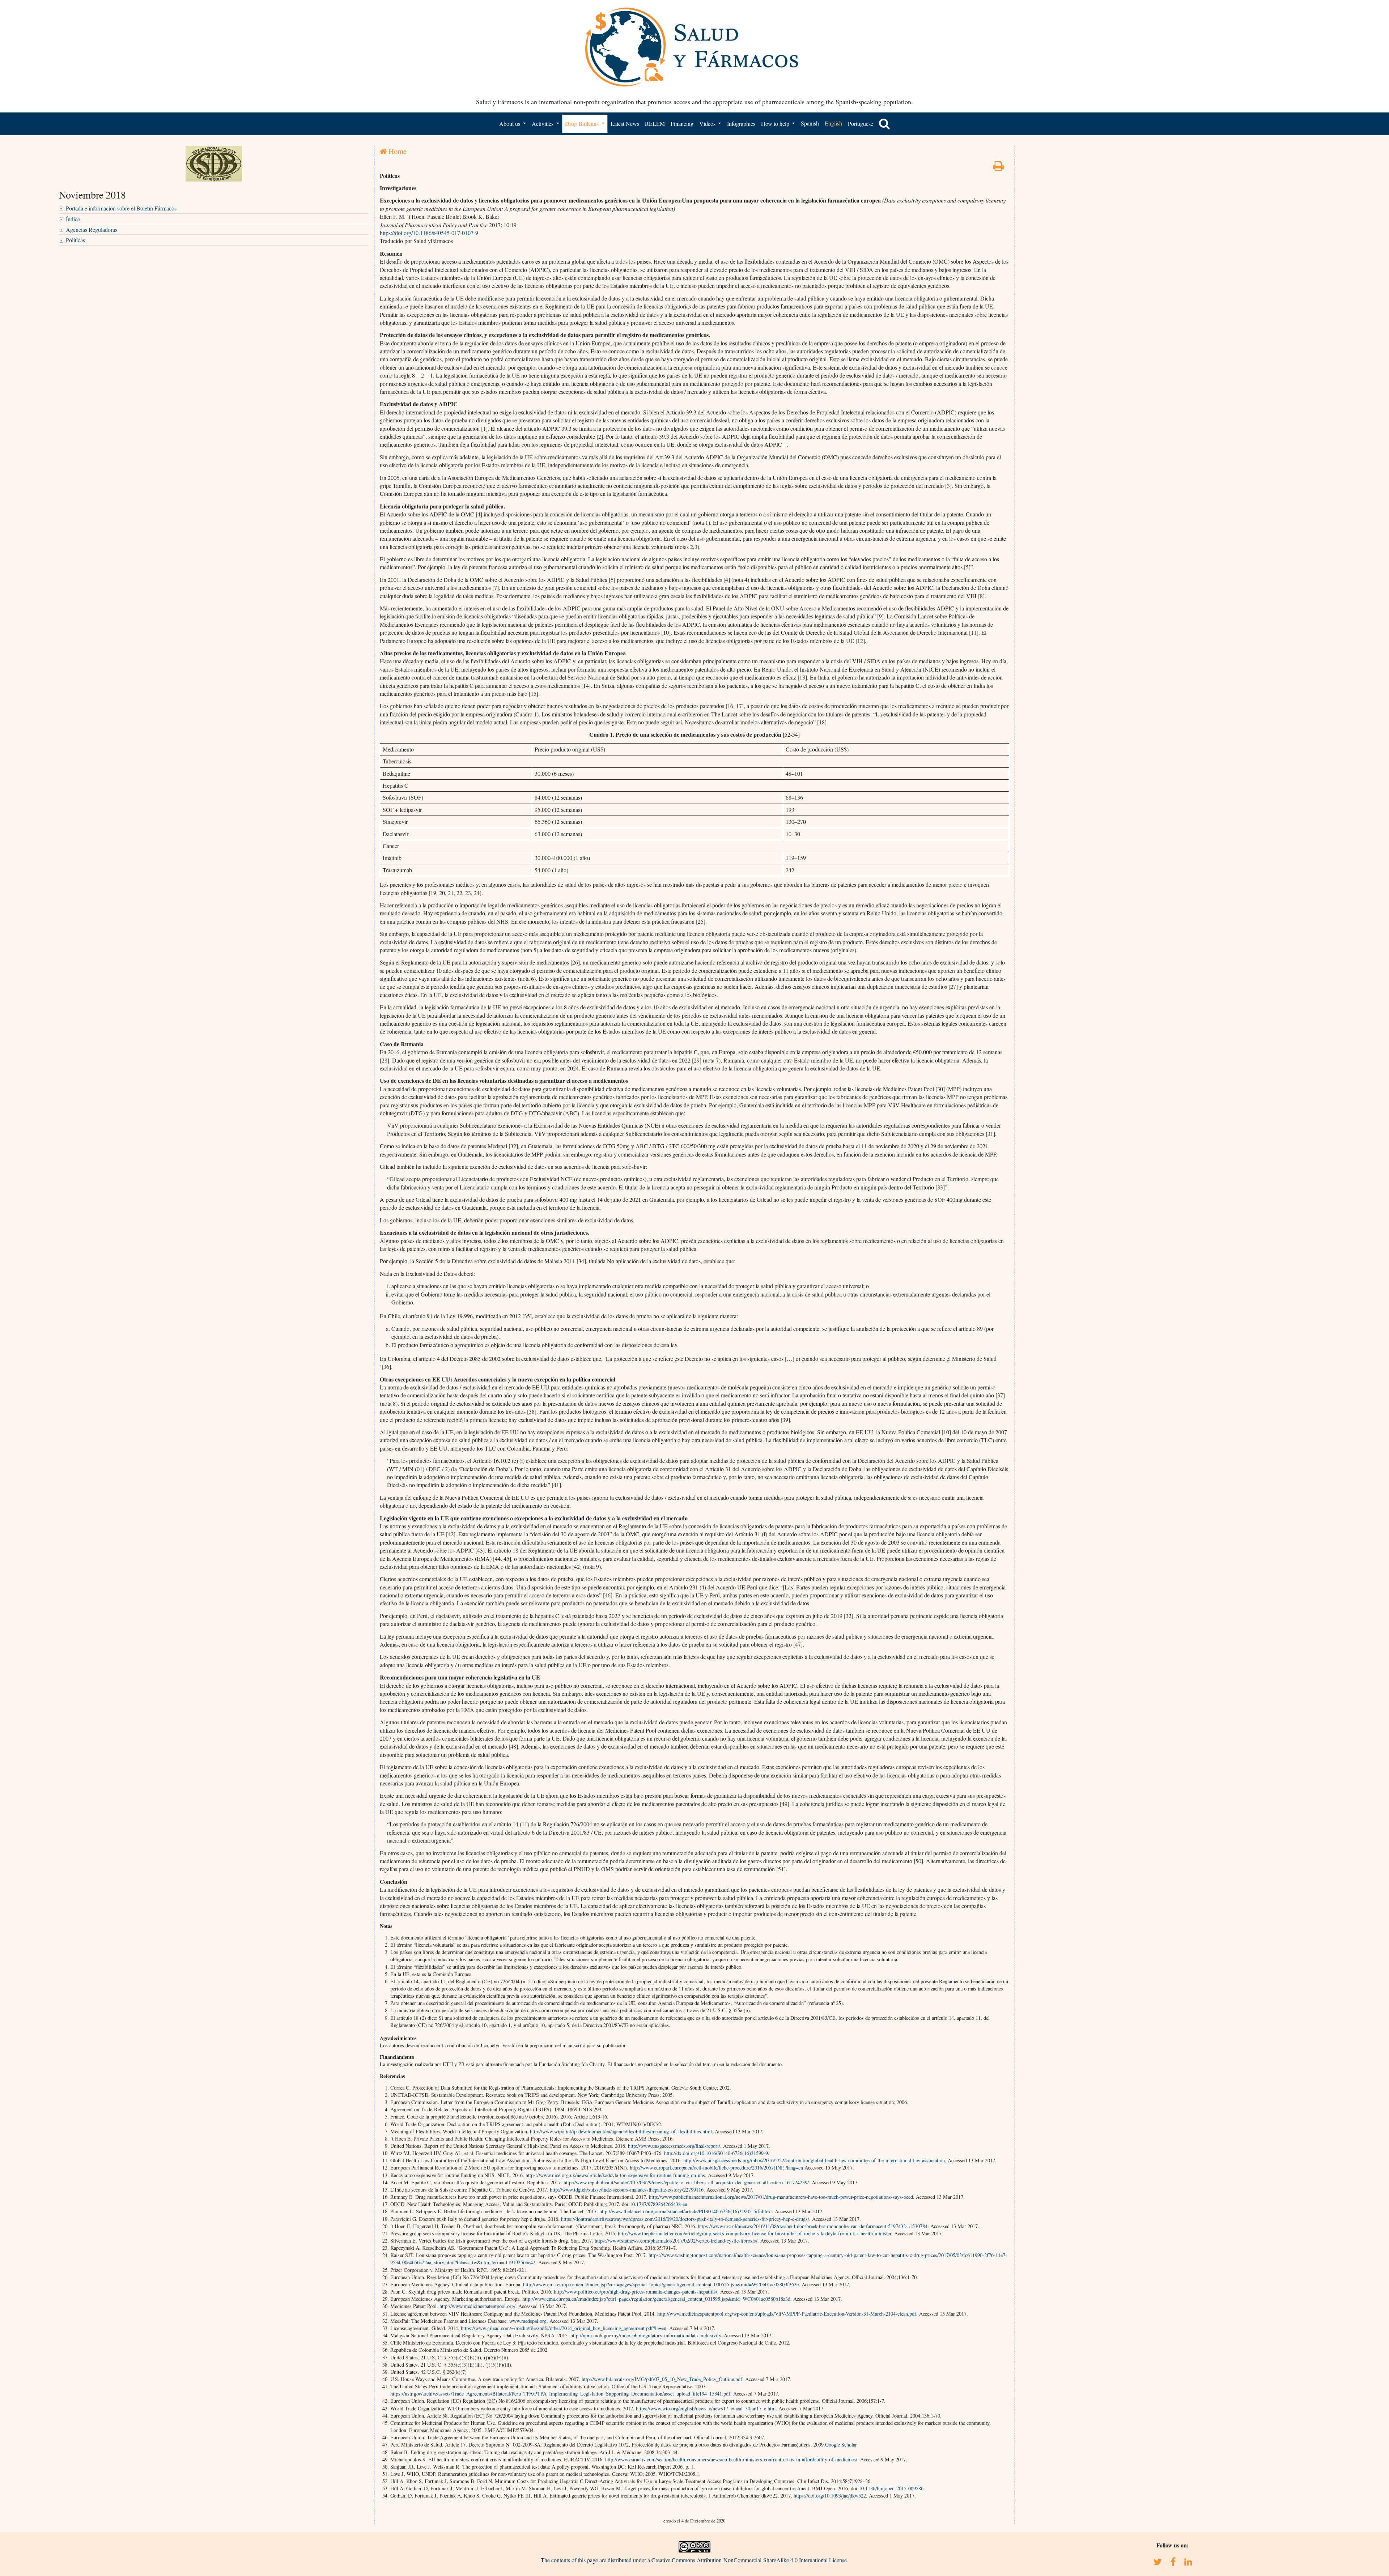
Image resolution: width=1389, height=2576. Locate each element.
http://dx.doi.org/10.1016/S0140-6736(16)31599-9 (716, 2153)
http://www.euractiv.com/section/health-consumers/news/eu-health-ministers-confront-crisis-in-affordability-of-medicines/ (731, 2459)
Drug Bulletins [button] (583, 124)
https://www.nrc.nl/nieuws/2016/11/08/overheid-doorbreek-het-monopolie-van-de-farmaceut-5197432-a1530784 (813, 2226)
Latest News (625, 124)
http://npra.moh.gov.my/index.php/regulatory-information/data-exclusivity (646, 2335)
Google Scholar (841, 2445)
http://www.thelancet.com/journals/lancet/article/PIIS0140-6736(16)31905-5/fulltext (686, 2211)
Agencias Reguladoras (92, 229)
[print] (998, 168)
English (833, 123)
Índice (73, 219)
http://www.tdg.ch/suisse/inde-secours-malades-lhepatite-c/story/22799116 (627, 2190)
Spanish (810, 123)
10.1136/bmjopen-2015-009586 (891, 2488)
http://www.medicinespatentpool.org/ (477, 2306)
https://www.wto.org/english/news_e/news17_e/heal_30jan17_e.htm (706, 2408)
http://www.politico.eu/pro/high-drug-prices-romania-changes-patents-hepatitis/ (636, 2292)
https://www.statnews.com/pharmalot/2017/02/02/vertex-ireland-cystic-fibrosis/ (676, 2241)
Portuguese (861, 124)
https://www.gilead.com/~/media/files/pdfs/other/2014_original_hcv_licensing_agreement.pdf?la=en (564, 2328)
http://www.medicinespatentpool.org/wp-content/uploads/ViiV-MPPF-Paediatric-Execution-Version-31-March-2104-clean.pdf (787, 2314)
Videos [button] (708, 124)
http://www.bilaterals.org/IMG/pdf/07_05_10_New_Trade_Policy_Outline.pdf (662, 2379)
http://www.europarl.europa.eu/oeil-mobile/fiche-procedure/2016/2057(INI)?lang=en (716, 2168)
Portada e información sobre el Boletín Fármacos (121, 208)
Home (397, 151)
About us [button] (510, 124)
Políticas (75, 240)
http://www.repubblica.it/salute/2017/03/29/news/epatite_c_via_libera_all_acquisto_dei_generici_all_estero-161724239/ (686, 2182)
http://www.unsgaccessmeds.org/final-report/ (674, 2146)
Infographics (741, 124)
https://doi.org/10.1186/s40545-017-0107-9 (429, 233)
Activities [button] (543, 124)
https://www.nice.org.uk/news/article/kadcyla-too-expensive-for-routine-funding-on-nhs (615, 2175)
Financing (682, 124)
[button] (884, 124)
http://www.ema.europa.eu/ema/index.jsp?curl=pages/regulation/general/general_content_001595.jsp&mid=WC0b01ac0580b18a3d (656, 2299)
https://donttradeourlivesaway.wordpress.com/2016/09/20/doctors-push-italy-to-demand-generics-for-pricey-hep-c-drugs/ (685, 2219)
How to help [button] (776, 124)
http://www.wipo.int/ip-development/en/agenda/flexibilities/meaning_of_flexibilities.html (621, 2131)
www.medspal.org (528, 2321)
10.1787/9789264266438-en (659, 2204)
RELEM (655, 124)
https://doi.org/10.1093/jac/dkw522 (830, 2496)
